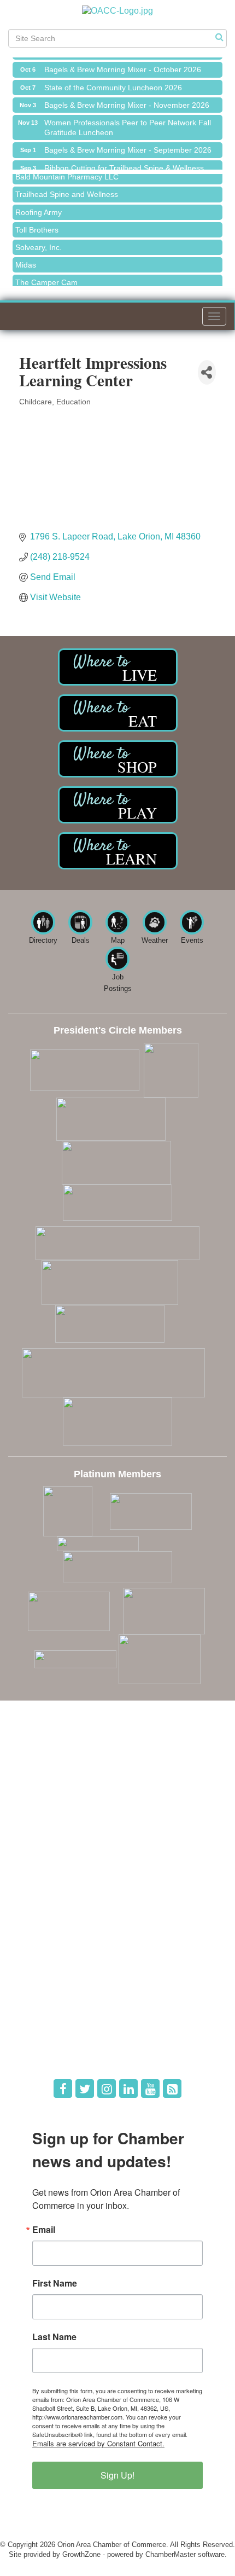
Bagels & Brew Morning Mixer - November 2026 (127, 101)
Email (44, 2230)
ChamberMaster (171, 2554)
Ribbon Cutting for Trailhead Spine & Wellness (124, 164)
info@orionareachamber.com (72, 1811)
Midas (26, 260)
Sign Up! (117, 2475)
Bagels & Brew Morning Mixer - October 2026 (123, 65)
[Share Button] (207, 372)
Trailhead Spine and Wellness (67, 189)
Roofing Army (39, 207)
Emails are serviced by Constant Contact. (98, 2443)
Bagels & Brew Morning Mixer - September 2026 (128, 146)
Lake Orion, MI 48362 (115, 1780)
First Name (55, 2283)
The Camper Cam (46, 277)
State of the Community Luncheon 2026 (113, 83)
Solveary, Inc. (39, 242)
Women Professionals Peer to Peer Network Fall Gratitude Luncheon (128, 123)
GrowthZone (81, 2554)
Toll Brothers (37, 225)
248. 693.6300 (50, 1795)
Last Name (54, 2337)
